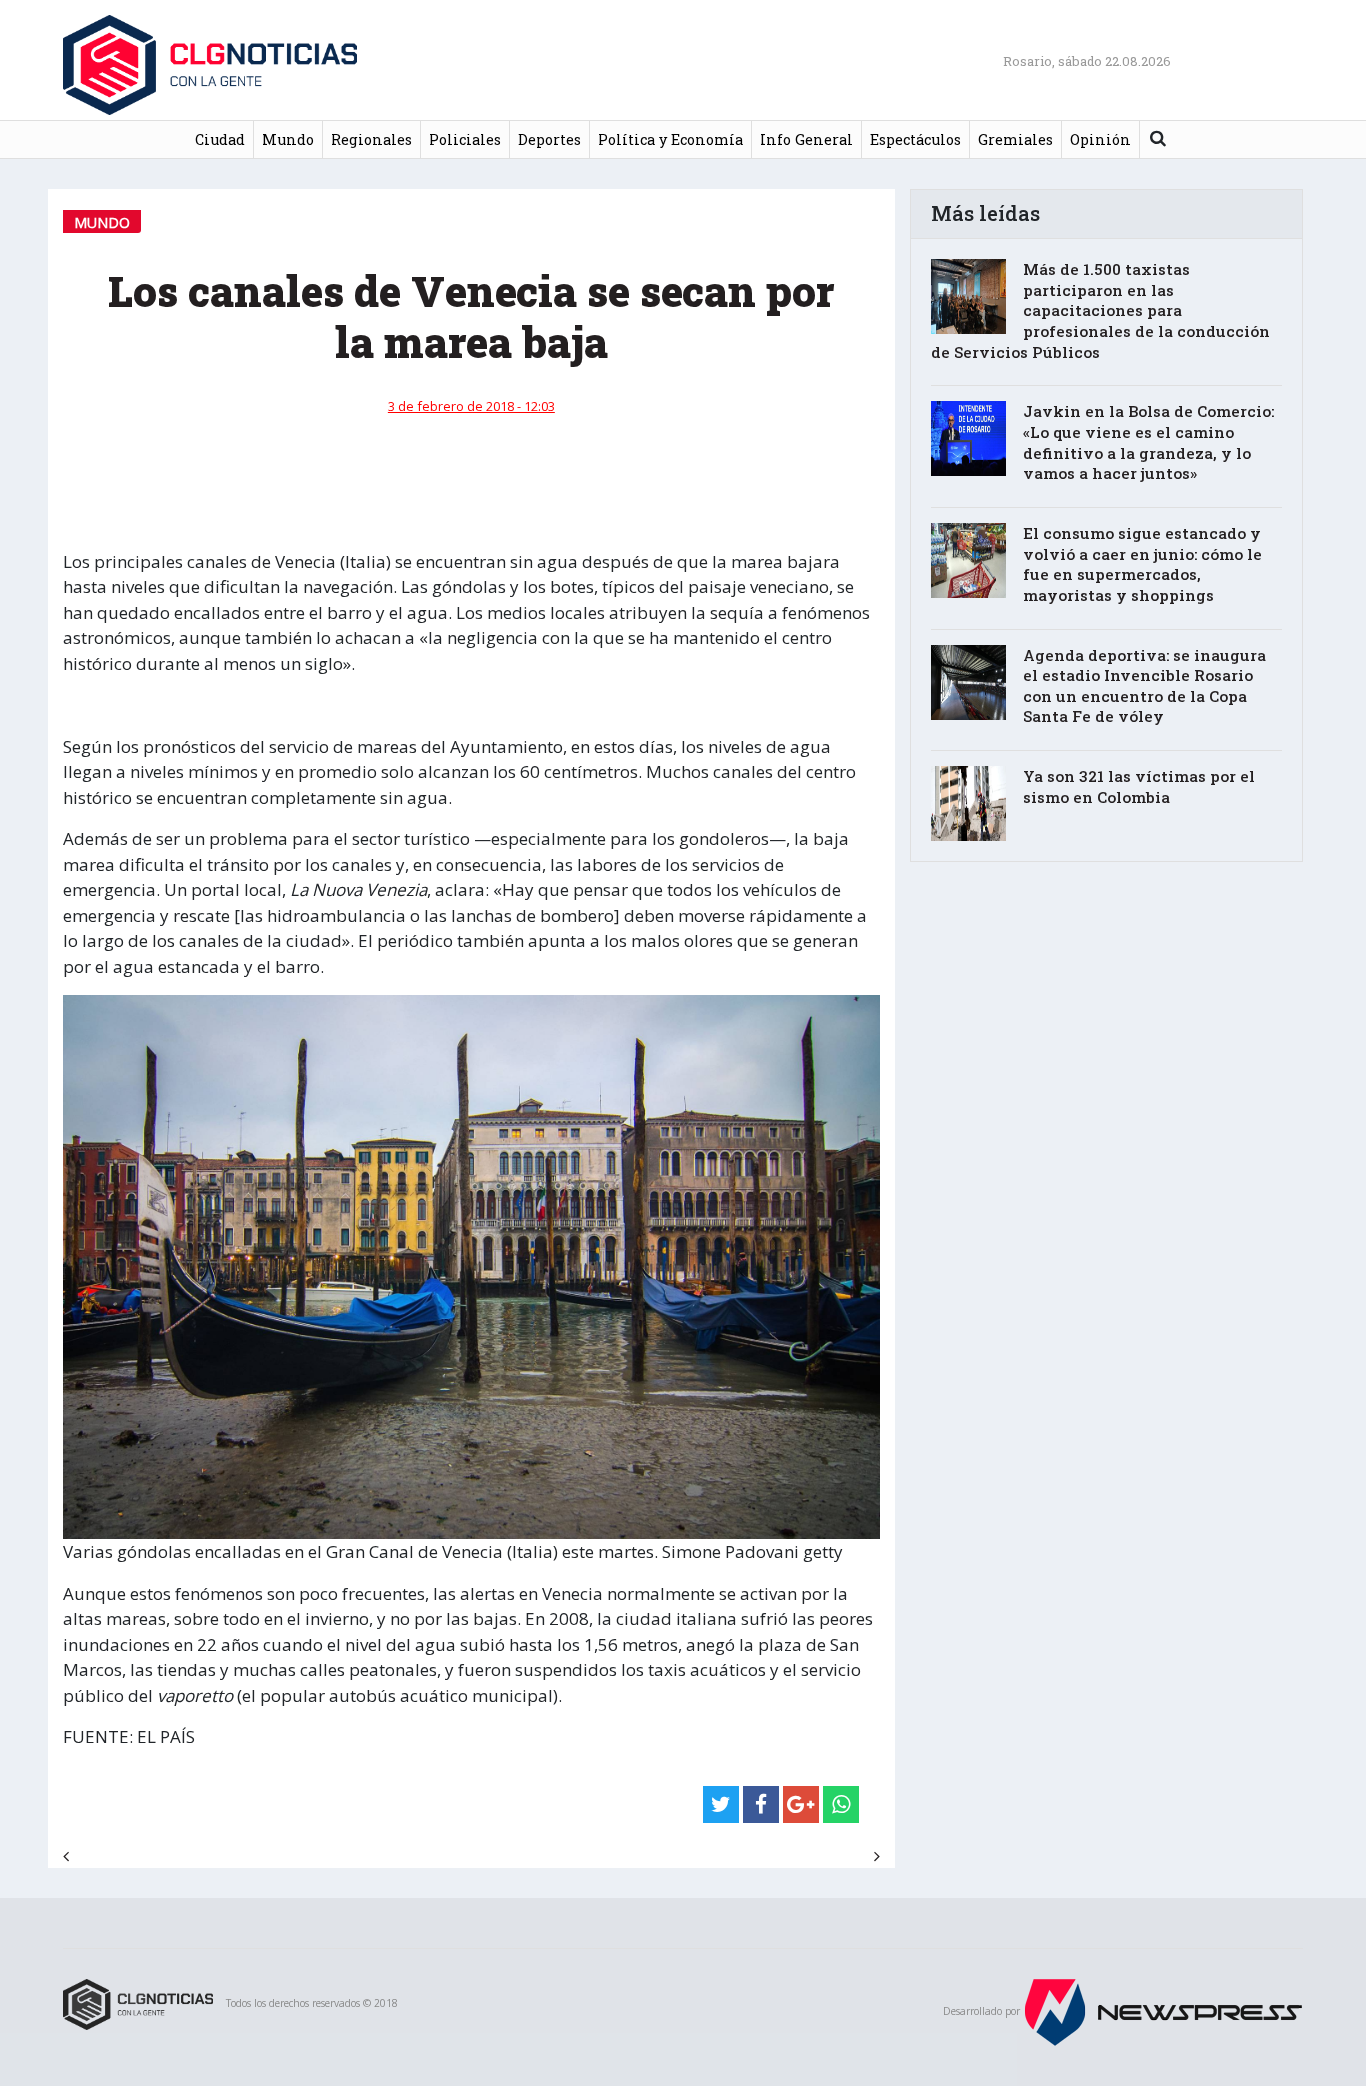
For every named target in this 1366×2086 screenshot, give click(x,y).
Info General (806, 139)
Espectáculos (915, 139)
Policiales (465, 139)
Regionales (371, 139)
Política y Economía (670, 139)
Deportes (549, 139)
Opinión (1100, 139)
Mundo (288, 139)
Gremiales (1015, 139)
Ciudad (220, 139)
